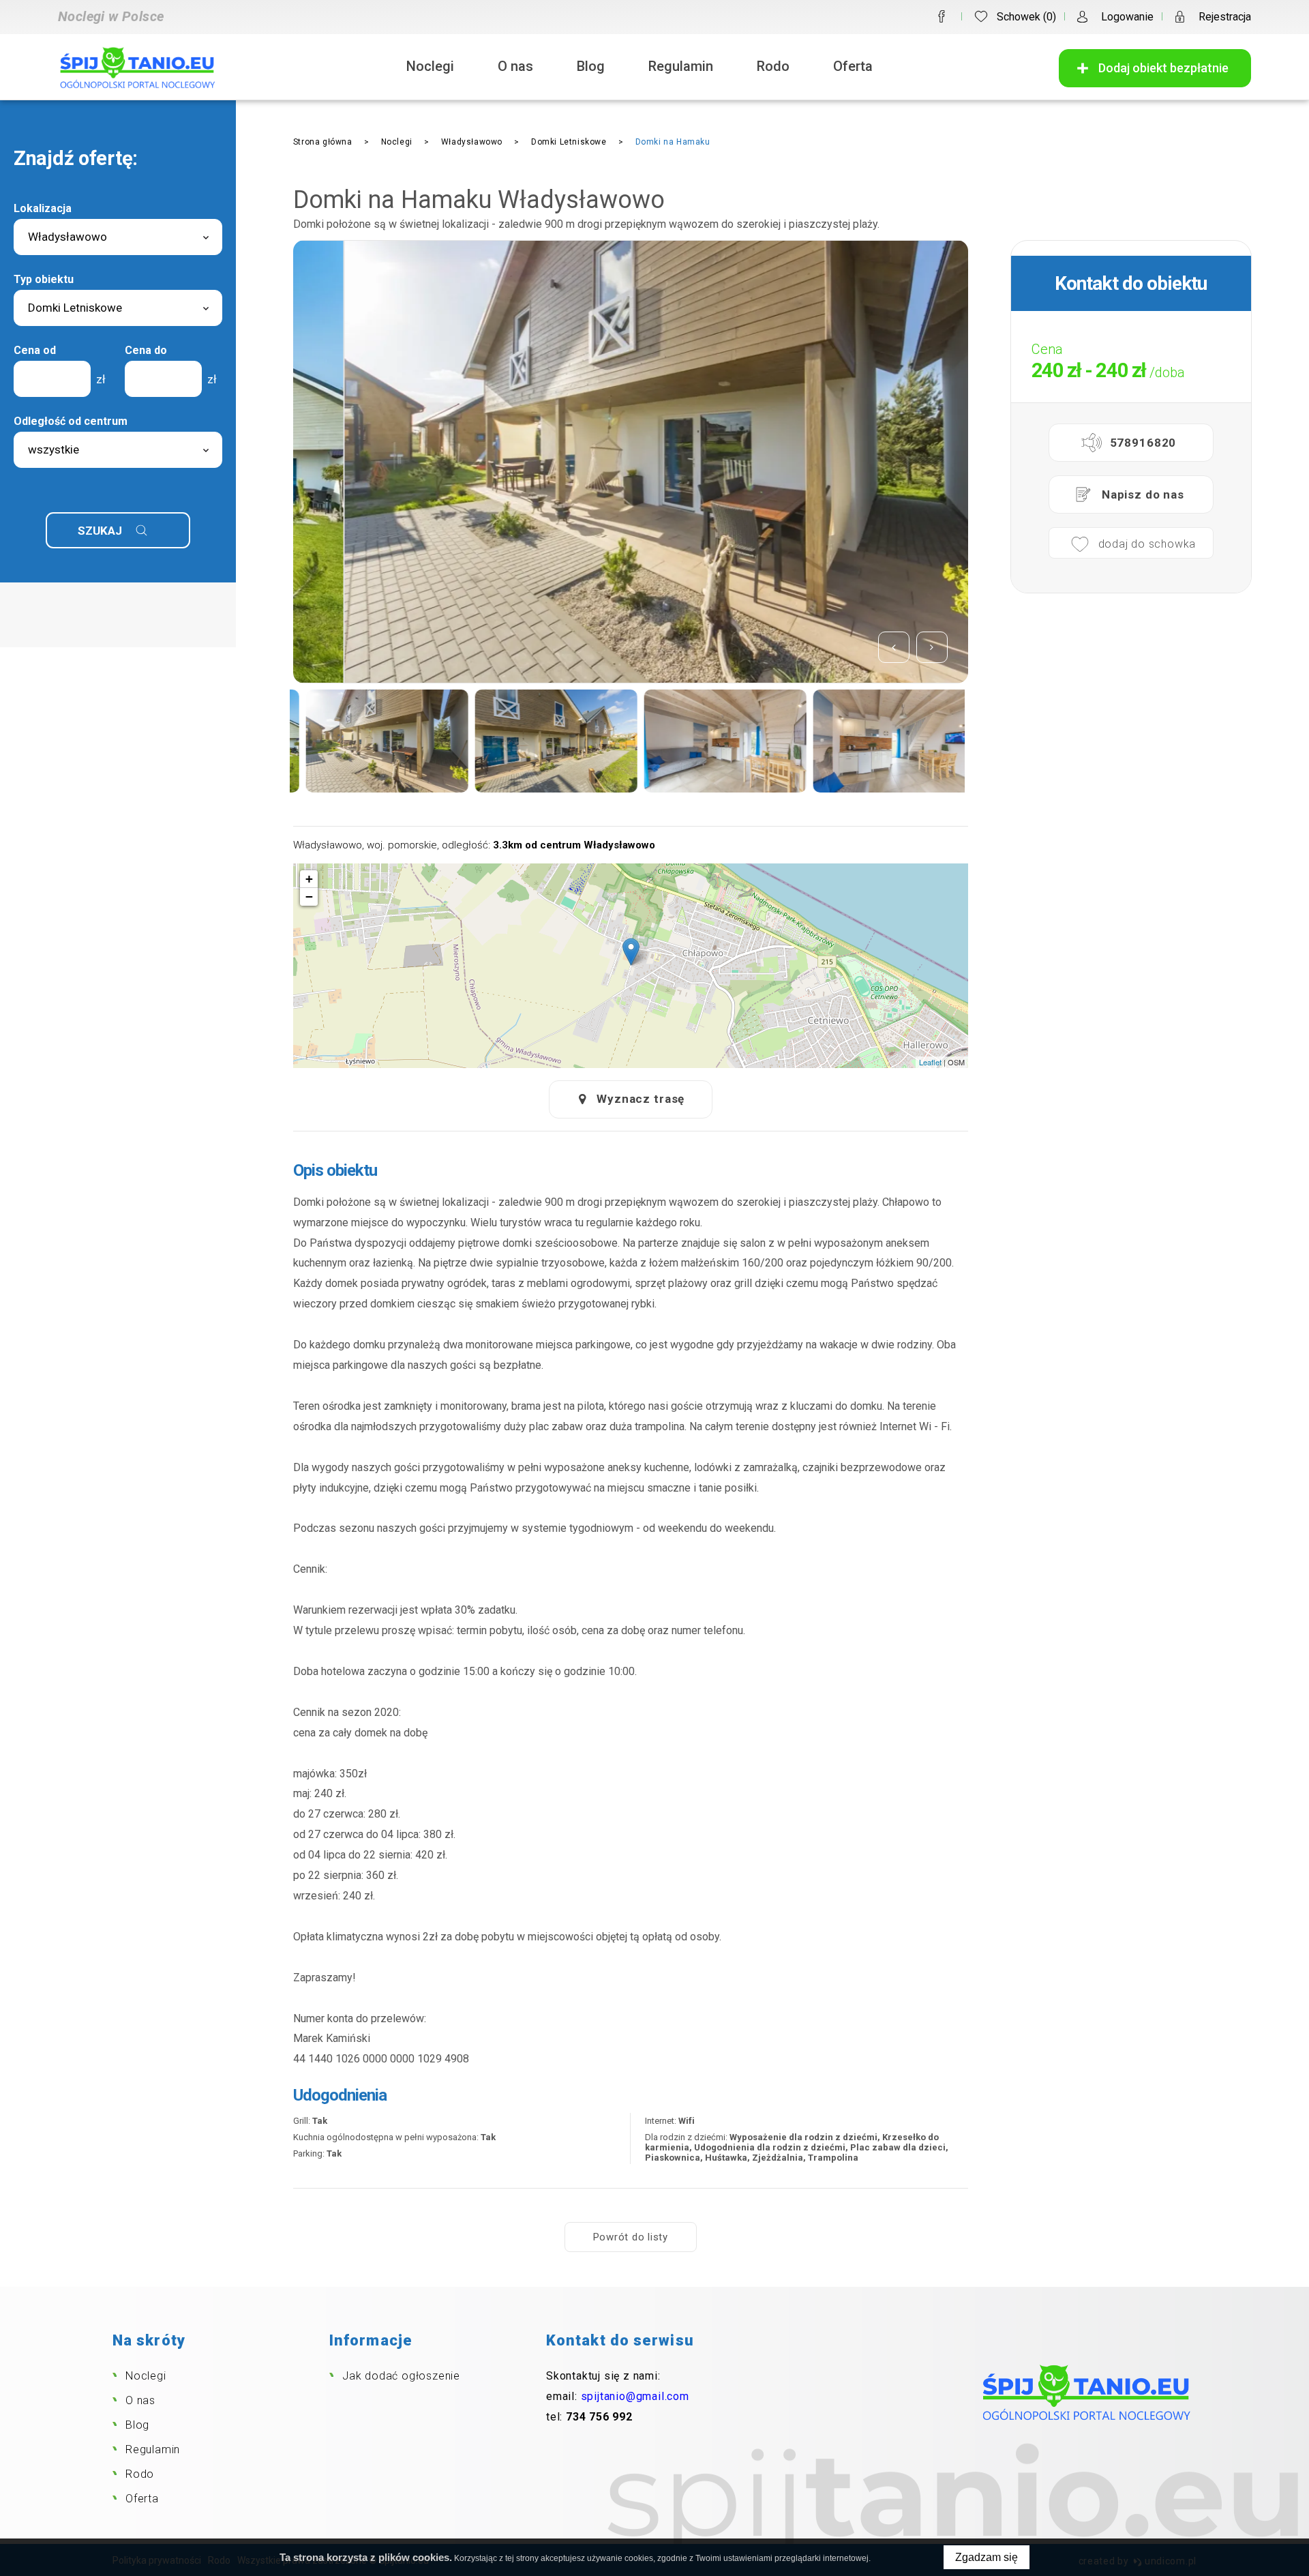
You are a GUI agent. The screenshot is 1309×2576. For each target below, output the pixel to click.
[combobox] (118, 237)
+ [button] (309, 879)
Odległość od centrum (71, 421)
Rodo (773, 66)
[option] (631, 462)
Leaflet (930, 1062)
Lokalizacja (43, 208)
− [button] (309, 897)
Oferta (853, 66)
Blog (591, 66)
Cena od (35, 350)
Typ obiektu (44, 279)
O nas (515, 66)
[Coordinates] (631, 952)
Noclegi (430, 66)
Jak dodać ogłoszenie (401, 2376)
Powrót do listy (631, 2237)
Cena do (146, 350)
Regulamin (681, 66)
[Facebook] (942, 16)
